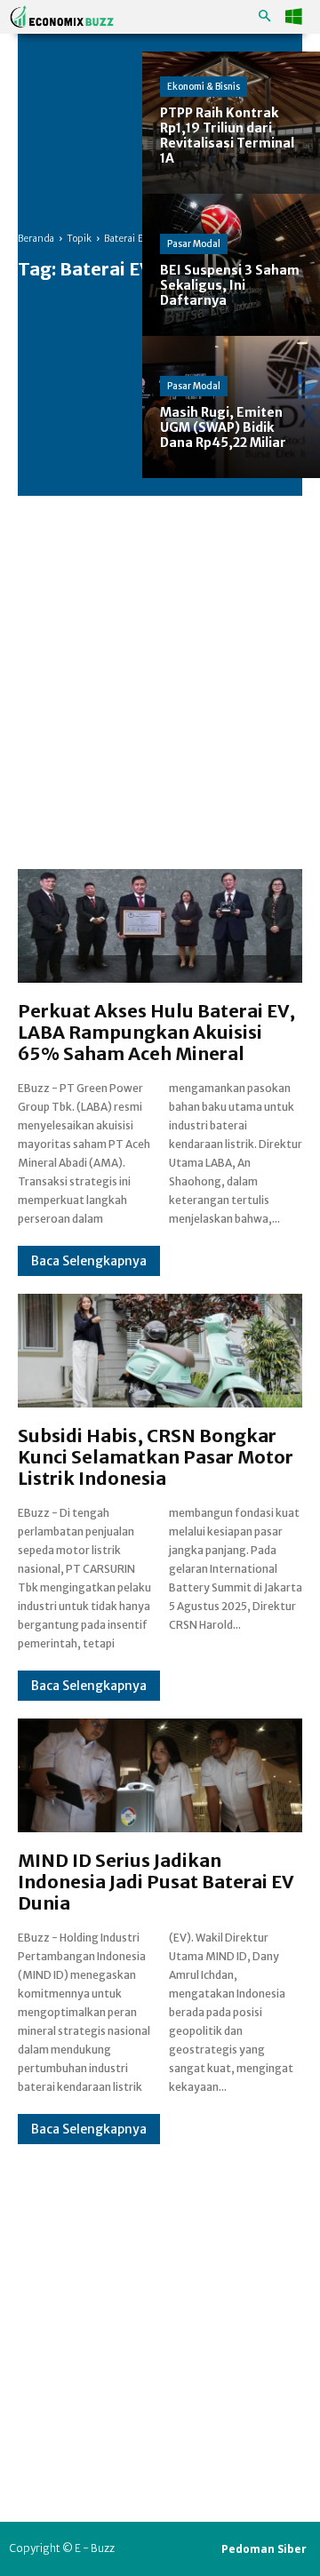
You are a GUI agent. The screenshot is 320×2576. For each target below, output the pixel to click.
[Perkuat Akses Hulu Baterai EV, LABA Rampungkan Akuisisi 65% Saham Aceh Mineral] (160, 926)
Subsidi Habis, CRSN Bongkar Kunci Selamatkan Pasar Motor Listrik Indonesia (156, 1457)
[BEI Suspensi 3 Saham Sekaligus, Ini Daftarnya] (231, 265)
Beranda (36, 239)
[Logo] (62, 16)
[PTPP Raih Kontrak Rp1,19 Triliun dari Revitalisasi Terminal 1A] (231, 123)
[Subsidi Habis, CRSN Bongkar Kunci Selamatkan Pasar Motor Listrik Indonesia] (160, 1351)
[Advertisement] (160, 665)
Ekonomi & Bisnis (204, 87)
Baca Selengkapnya (89, 1261)
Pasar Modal (194, 244)
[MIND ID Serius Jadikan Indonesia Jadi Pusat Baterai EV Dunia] (160, 1775)
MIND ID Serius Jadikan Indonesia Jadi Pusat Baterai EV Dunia (156, 1882)
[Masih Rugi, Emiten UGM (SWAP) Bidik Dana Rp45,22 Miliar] (231, 407)
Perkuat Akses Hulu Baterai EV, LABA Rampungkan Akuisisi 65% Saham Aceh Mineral (156, 1032)
